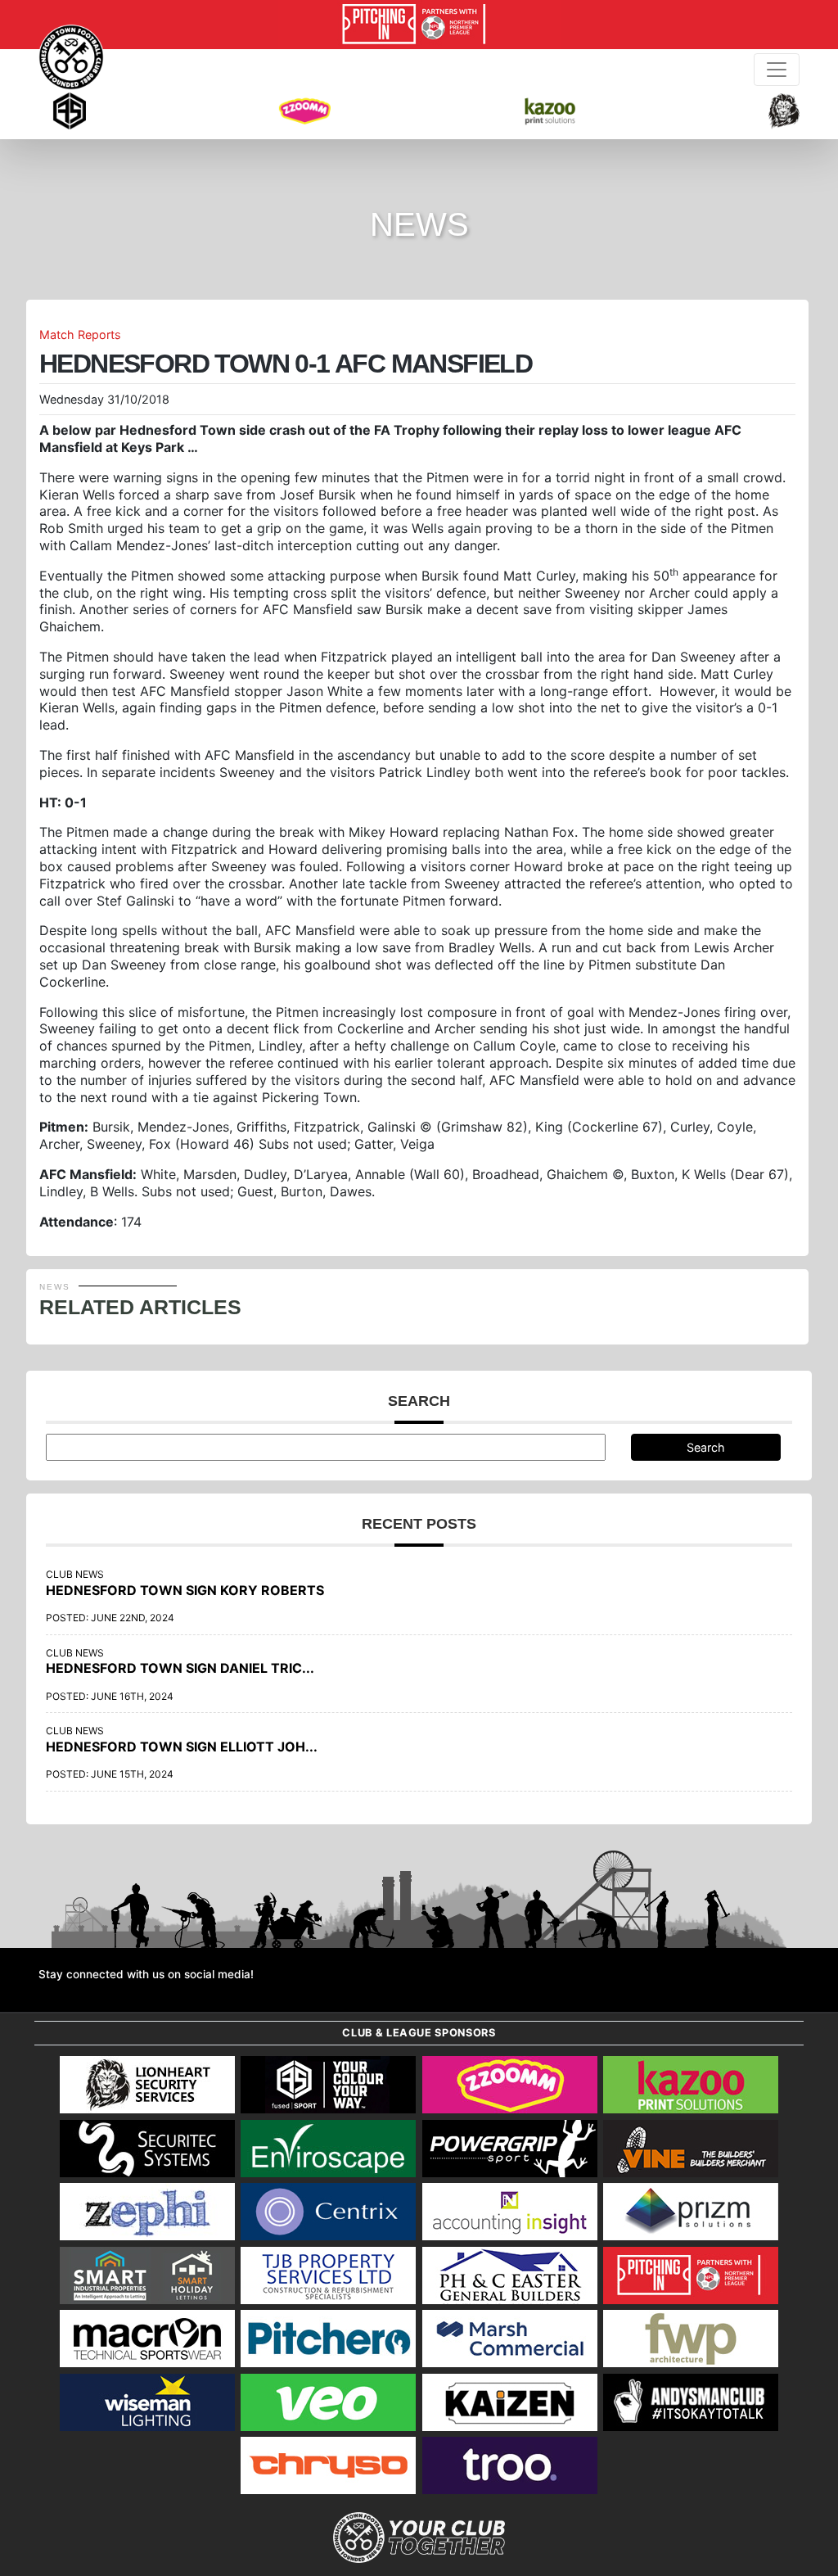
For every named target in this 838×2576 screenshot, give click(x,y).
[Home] (71, 57)
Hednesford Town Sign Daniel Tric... (180, 1668)
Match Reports (80, 334)
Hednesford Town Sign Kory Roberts (185, 1590)
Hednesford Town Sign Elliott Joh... (182, 1747)
